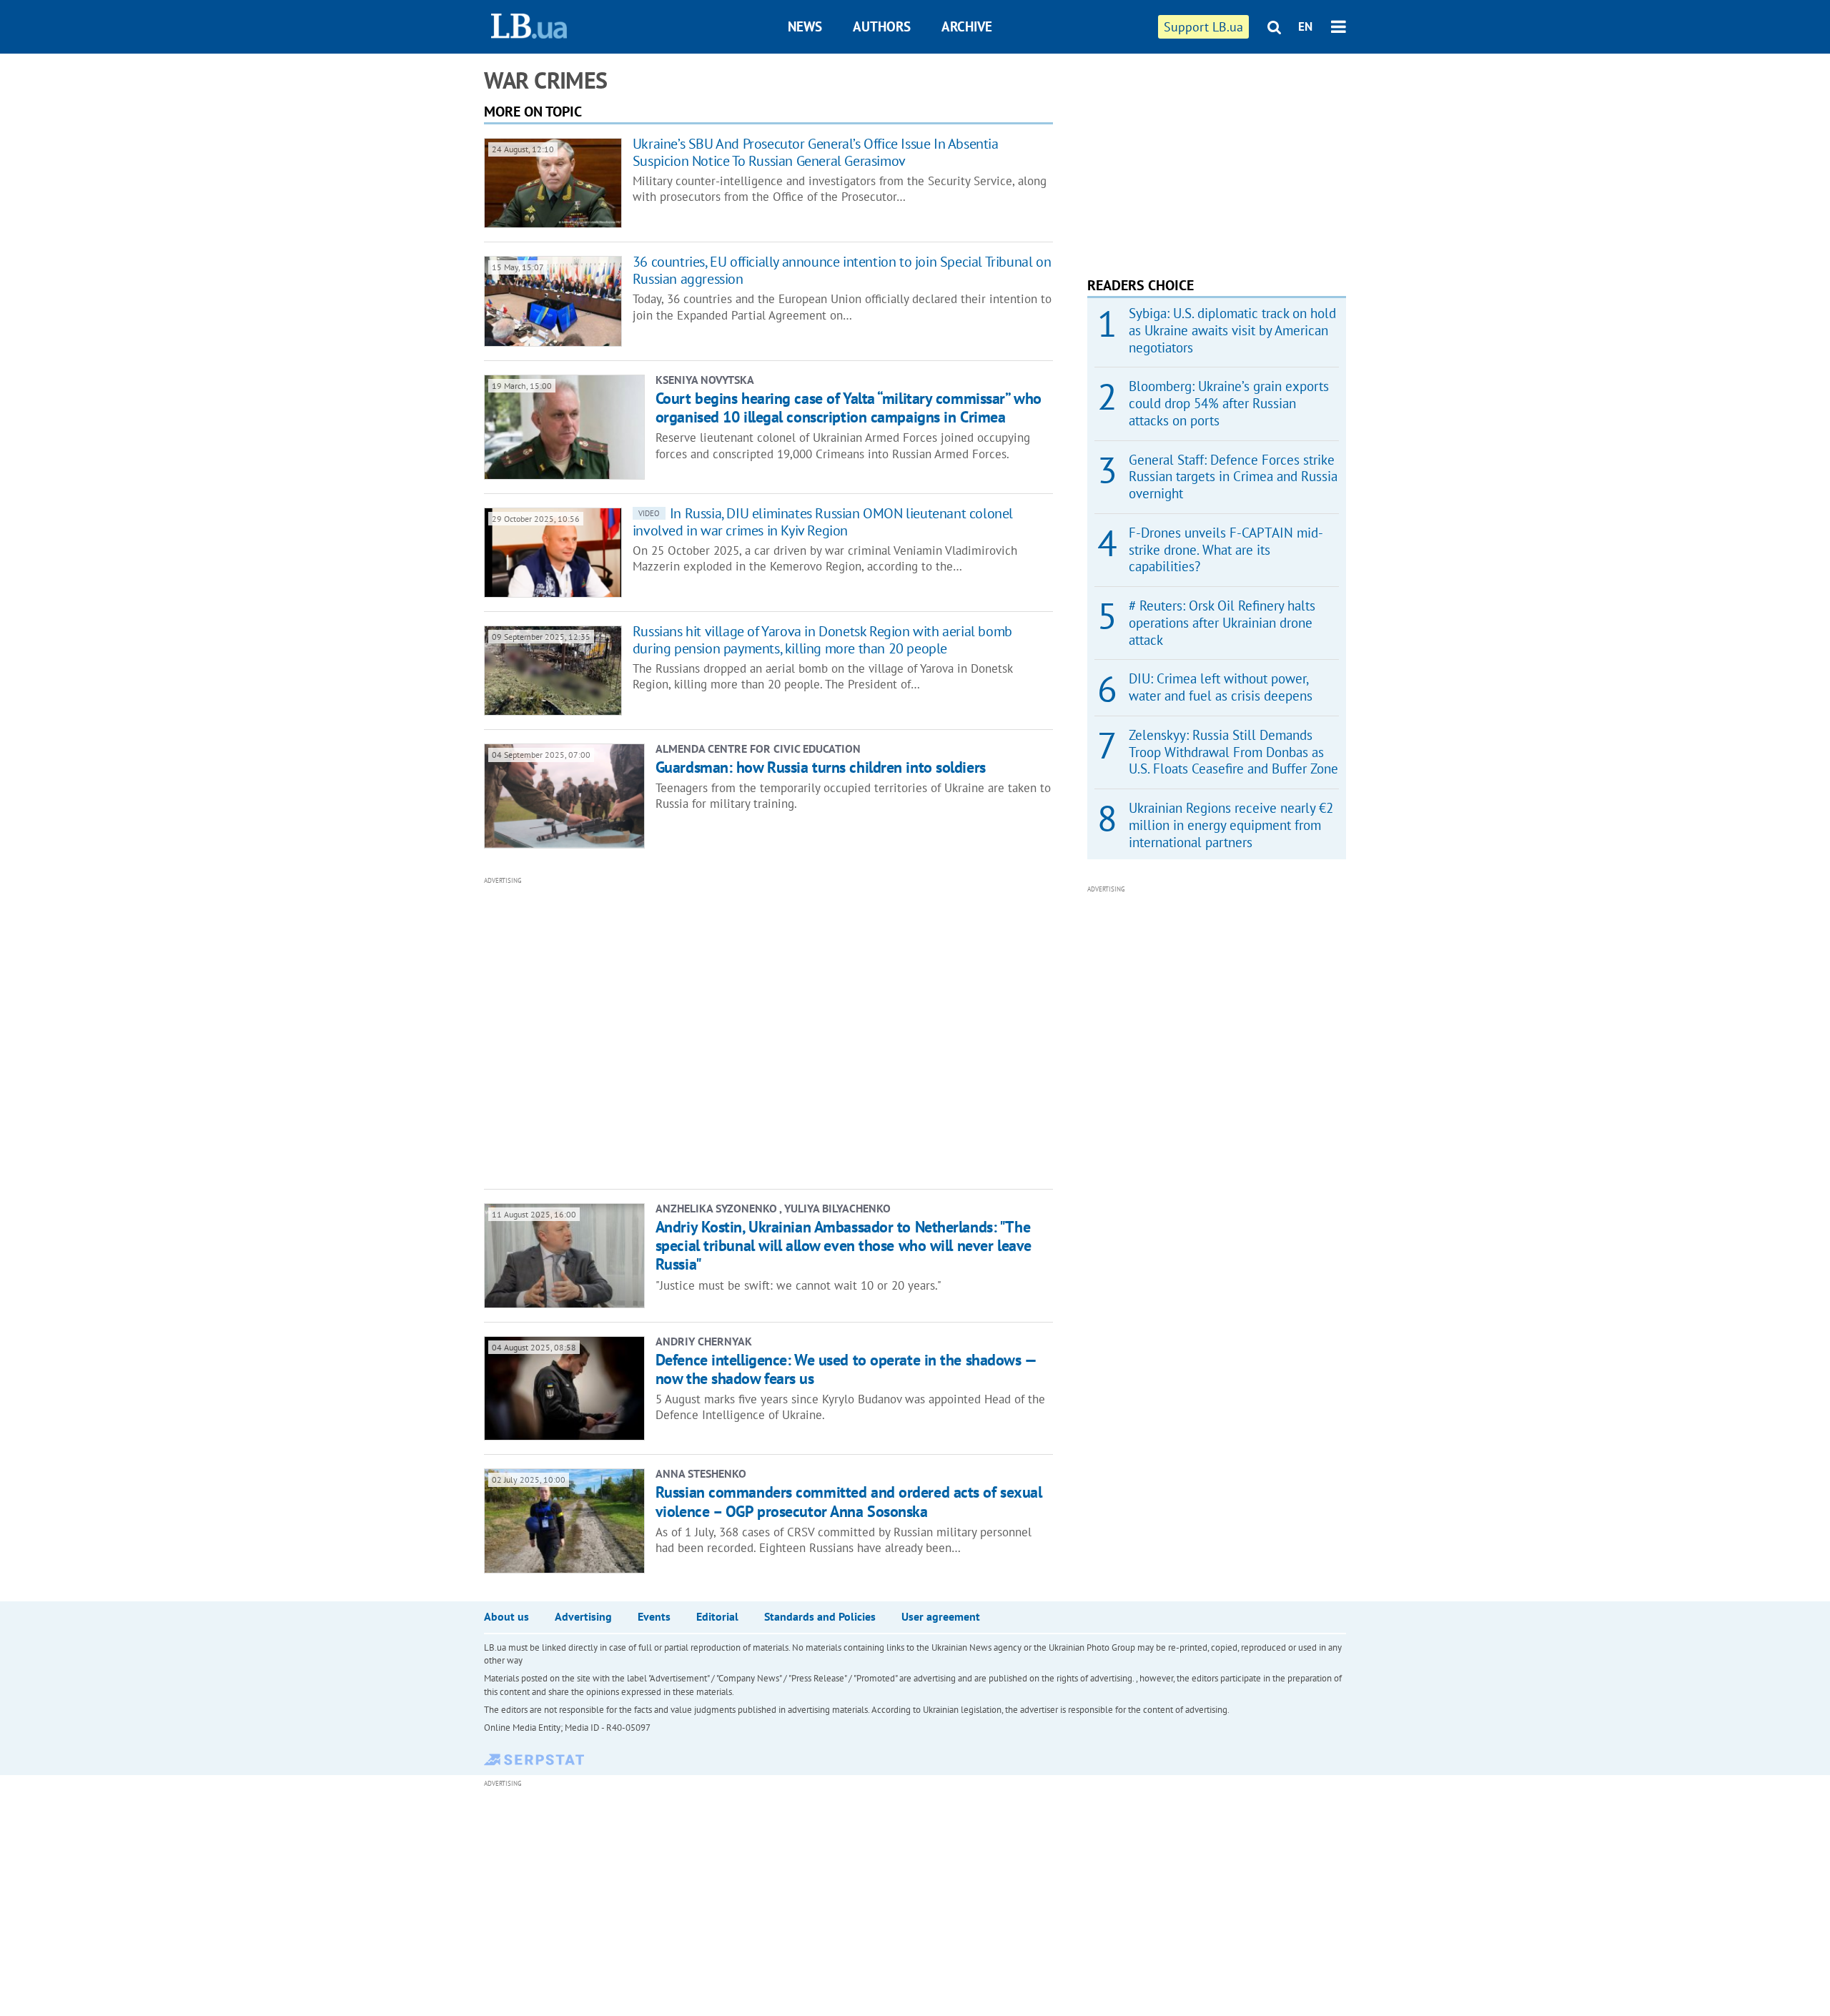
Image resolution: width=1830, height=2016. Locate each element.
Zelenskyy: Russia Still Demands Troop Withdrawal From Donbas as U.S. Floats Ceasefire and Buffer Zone (1233, 752)
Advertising (583, 1616)
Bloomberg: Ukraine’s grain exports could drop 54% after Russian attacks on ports (1229, 403)
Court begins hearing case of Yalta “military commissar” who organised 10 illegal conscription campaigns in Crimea (849, 407)
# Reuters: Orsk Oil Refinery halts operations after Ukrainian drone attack (1222, 623)
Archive (967, 26)
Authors (882, 26)
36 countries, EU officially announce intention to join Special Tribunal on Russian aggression (842, 270)
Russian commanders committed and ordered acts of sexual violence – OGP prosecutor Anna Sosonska (849, 1501)
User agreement (941, 1616)
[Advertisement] (691, 1032)
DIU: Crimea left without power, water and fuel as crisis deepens (1221, 687)
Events (654, 1616)
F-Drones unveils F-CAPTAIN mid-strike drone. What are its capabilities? (1226, 550)
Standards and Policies (820, 1616)
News (805, 26)
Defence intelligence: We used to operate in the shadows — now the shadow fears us (846, 1369)
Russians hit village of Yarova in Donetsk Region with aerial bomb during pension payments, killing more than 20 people (822, 640)
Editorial (717, 1616)
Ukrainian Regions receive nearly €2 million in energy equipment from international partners (1231, 825)
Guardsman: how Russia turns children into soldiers (821, 767)
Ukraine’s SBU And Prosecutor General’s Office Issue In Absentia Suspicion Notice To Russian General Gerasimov (816, 152)
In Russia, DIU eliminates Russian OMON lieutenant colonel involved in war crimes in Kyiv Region (823, 522)
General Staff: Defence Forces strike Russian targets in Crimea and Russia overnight (1233, 477)
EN (1305, 26)
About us (506, 1616)
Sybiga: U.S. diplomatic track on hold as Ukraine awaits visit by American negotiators (1232, 330)
